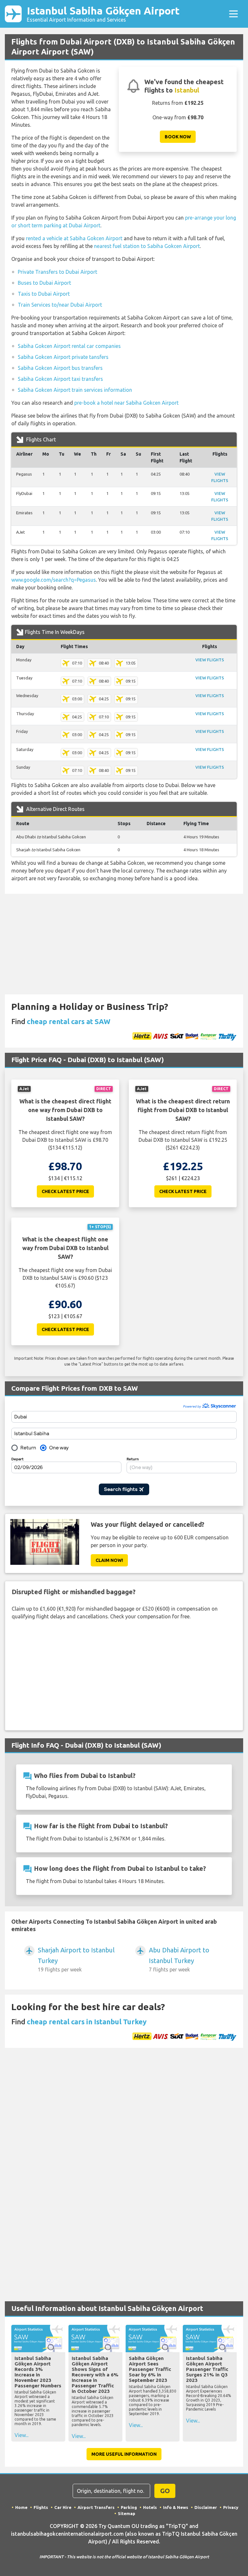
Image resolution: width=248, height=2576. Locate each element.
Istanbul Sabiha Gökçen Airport (103, 14)
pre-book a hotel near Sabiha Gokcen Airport (126, 403)
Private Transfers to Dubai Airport (57, 272)
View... (21, 2435)
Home (21, 2507)
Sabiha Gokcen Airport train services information (75, 390)
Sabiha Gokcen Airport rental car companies (69, 346)
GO (165, 2491)
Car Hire (63, 2507)
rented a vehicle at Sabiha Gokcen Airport (74, 238)
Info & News (176, 2507)
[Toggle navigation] (233, 14)
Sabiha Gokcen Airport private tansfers (63, 357)
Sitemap (127, 2513)
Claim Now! (109, 1560)
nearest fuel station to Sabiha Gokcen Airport (147, 246)
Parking (129, 2507)
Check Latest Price (65, 1191)
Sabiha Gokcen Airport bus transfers (60, 368)
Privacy (231, 2507)
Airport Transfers (96, 2507)
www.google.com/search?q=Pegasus (54, 580)
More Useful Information (124, 2454)
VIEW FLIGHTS (210, 660)
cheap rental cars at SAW (69, 1021)
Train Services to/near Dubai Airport (60, 305)
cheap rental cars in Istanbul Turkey (87, 2022)
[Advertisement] (124, 944)
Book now (178, 137)
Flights (41, 2507)
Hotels (150, 2507)
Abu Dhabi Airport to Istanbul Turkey (179, 1959)
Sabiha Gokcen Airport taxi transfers (60, 379)
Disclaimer (206, 2507)
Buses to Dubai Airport (44, 283)
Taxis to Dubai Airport (44, 294)
